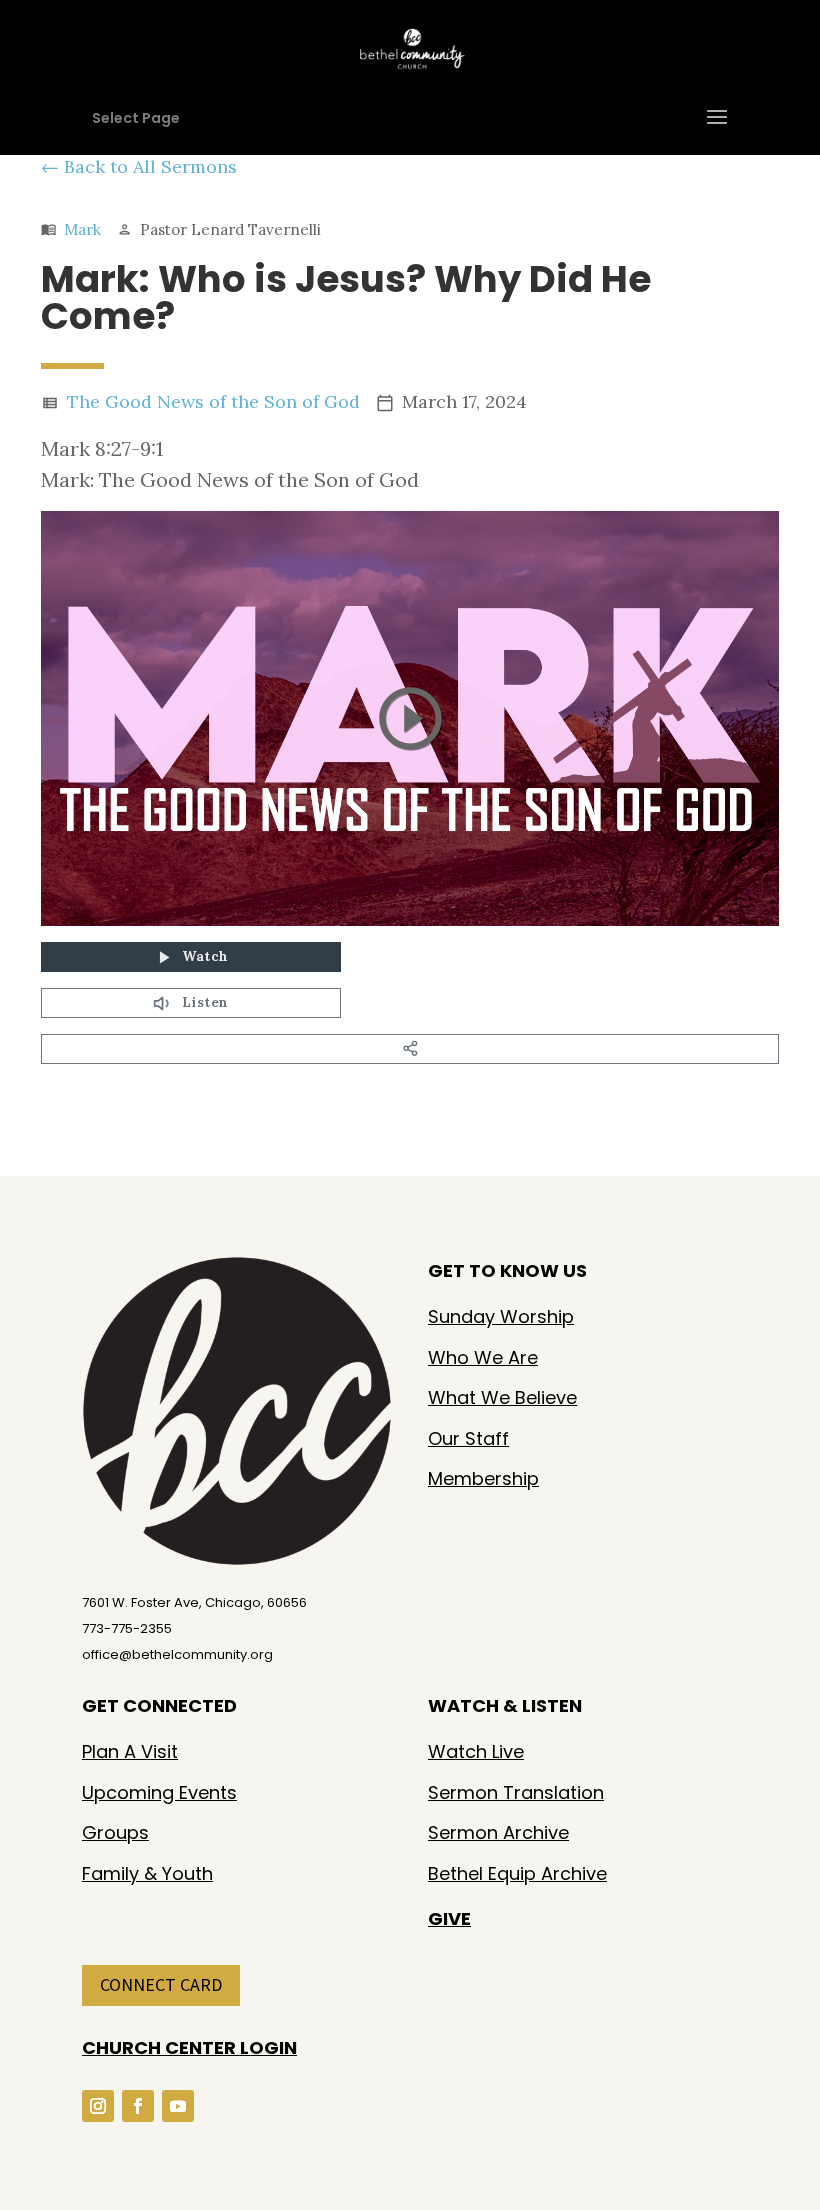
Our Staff (468, 1438)
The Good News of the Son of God (213, 401)
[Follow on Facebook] (138, 2106)
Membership (483, 1478)
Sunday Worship (501, 1316)
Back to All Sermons (150, 166)
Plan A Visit (130, 1751)
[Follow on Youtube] (178, 2106)
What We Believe (502, 1397)
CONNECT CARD (161, 1984)
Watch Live (476, 1751)
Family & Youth (147, 1873)
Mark (82, 229)
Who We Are (483, 1357)
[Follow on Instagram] (98, 2106)
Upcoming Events (159, 1792)
